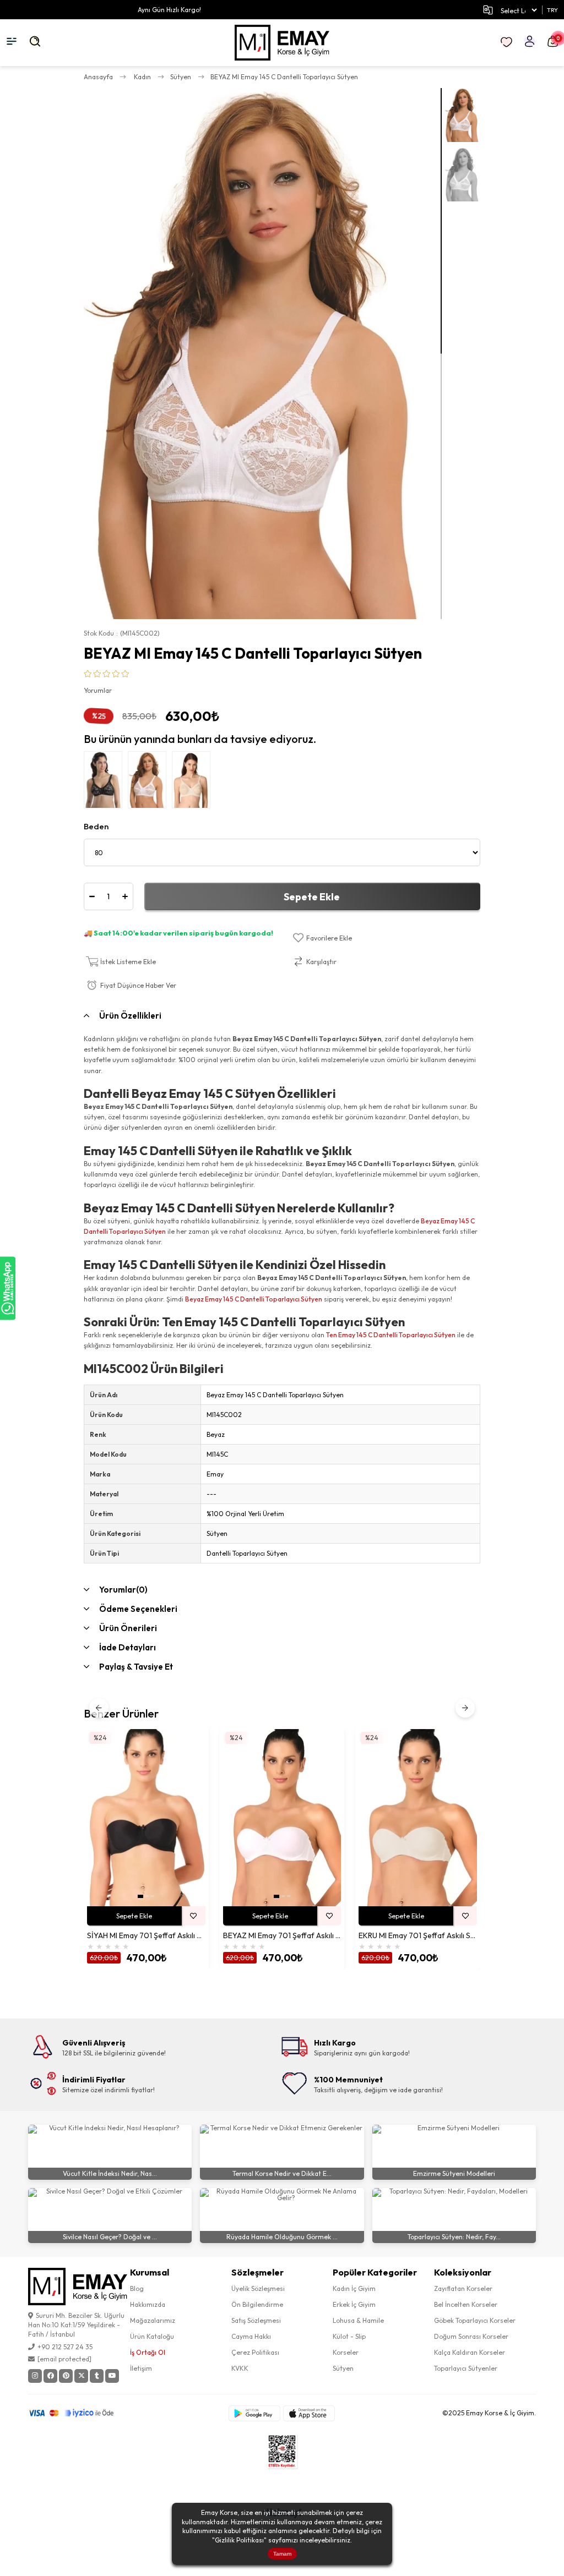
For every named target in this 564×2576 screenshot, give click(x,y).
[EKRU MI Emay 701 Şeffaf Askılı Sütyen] (418, 1818)
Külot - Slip (349, 2336)
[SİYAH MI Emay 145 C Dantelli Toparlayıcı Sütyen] (106, 783)
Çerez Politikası (255, 2352)
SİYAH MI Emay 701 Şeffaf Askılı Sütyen (146, 1936)
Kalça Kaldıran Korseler (470, 2352)
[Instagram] (35, 2376)
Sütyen (343, 2368)
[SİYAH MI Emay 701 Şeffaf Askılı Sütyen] (146, 1818)
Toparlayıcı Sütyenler (466, 2368)
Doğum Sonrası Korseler (471, 2336)
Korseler (346, 2352)
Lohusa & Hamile (358, 2320)
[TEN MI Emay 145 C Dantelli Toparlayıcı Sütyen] (194, 783)
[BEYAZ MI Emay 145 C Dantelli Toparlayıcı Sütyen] (150, 783)
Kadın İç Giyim (354, 2288)
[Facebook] (50, 2376)
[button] (140, 1896)
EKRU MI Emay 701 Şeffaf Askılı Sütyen (418, 1936)
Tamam (282, 2554)
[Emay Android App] (254, 2413)
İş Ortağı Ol (148, 2352)
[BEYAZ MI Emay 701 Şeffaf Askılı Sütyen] (282, 1818)
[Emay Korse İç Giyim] (282, 43)
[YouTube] (112, 2376)
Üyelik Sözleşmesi (258, 2288)
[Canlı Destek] (8, 1288)
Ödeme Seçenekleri (138, 1609)
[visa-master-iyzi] (78, 2413)
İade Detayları (128, 1647)
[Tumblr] (97, 2376)
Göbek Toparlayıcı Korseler (475, 2320)
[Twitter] (81, 2376)
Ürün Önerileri (128, 1628)
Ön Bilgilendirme (257, 2304)
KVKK (240, 2368)
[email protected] (64, 2359)
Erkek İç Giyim (354, 2304)
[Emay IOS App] (309, 2413)
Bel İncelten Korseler (466, 2304)
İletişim (141, 2368)
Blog (137, 2288)
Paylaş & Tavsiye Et (136, 1667)
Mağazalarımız (153, 2320)
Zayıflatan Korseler (463, 2288)
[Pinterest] (66, 2376)
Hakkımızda (148, 2304)
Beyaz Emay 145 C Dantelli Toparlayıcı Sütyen (254, 1299)
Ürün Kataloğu (152, 2336)
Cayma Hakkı (251, 2336)
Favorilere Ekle (194, 1916)
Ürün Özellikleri (130, 1016)
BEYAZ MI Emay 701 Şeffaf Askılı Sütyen (282, 1936)
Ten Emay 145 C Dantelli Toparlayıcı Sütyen (391, 1335)
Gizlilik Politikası (239, 2540)
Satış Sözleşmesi (256, 2320)
